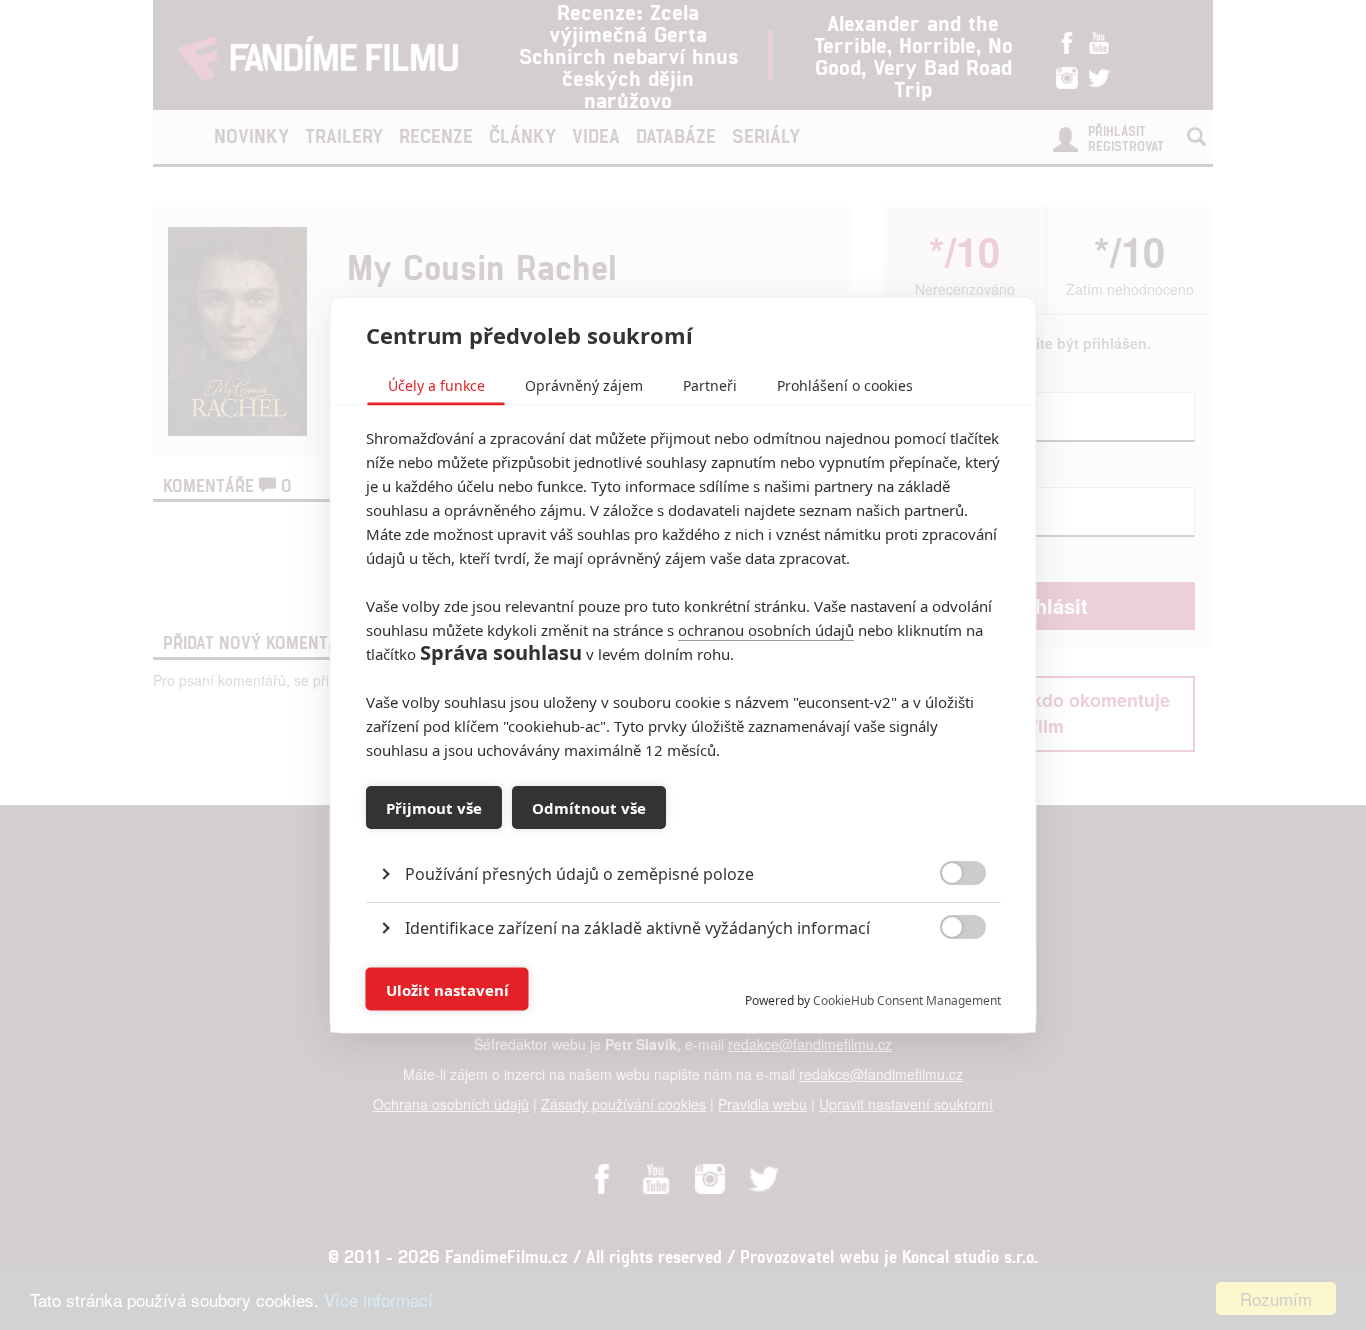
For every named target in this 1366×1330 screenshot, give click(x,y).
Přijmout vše (434, 807)
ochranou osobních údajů (766, 630)
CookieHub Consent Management (907, 1000)
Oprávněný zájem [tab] (584, 385)
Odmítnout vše (589, 807)
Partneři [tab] (710, 385)
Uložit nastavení (447, 989)
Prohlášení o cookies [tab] (845, 385)
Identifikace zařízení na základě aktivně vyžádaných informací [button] (637, 928)
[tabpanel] (683, 828)
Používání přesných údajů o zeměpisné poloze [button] (579, 874)
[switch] (946, 979)
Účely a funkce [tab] (436, 385)
